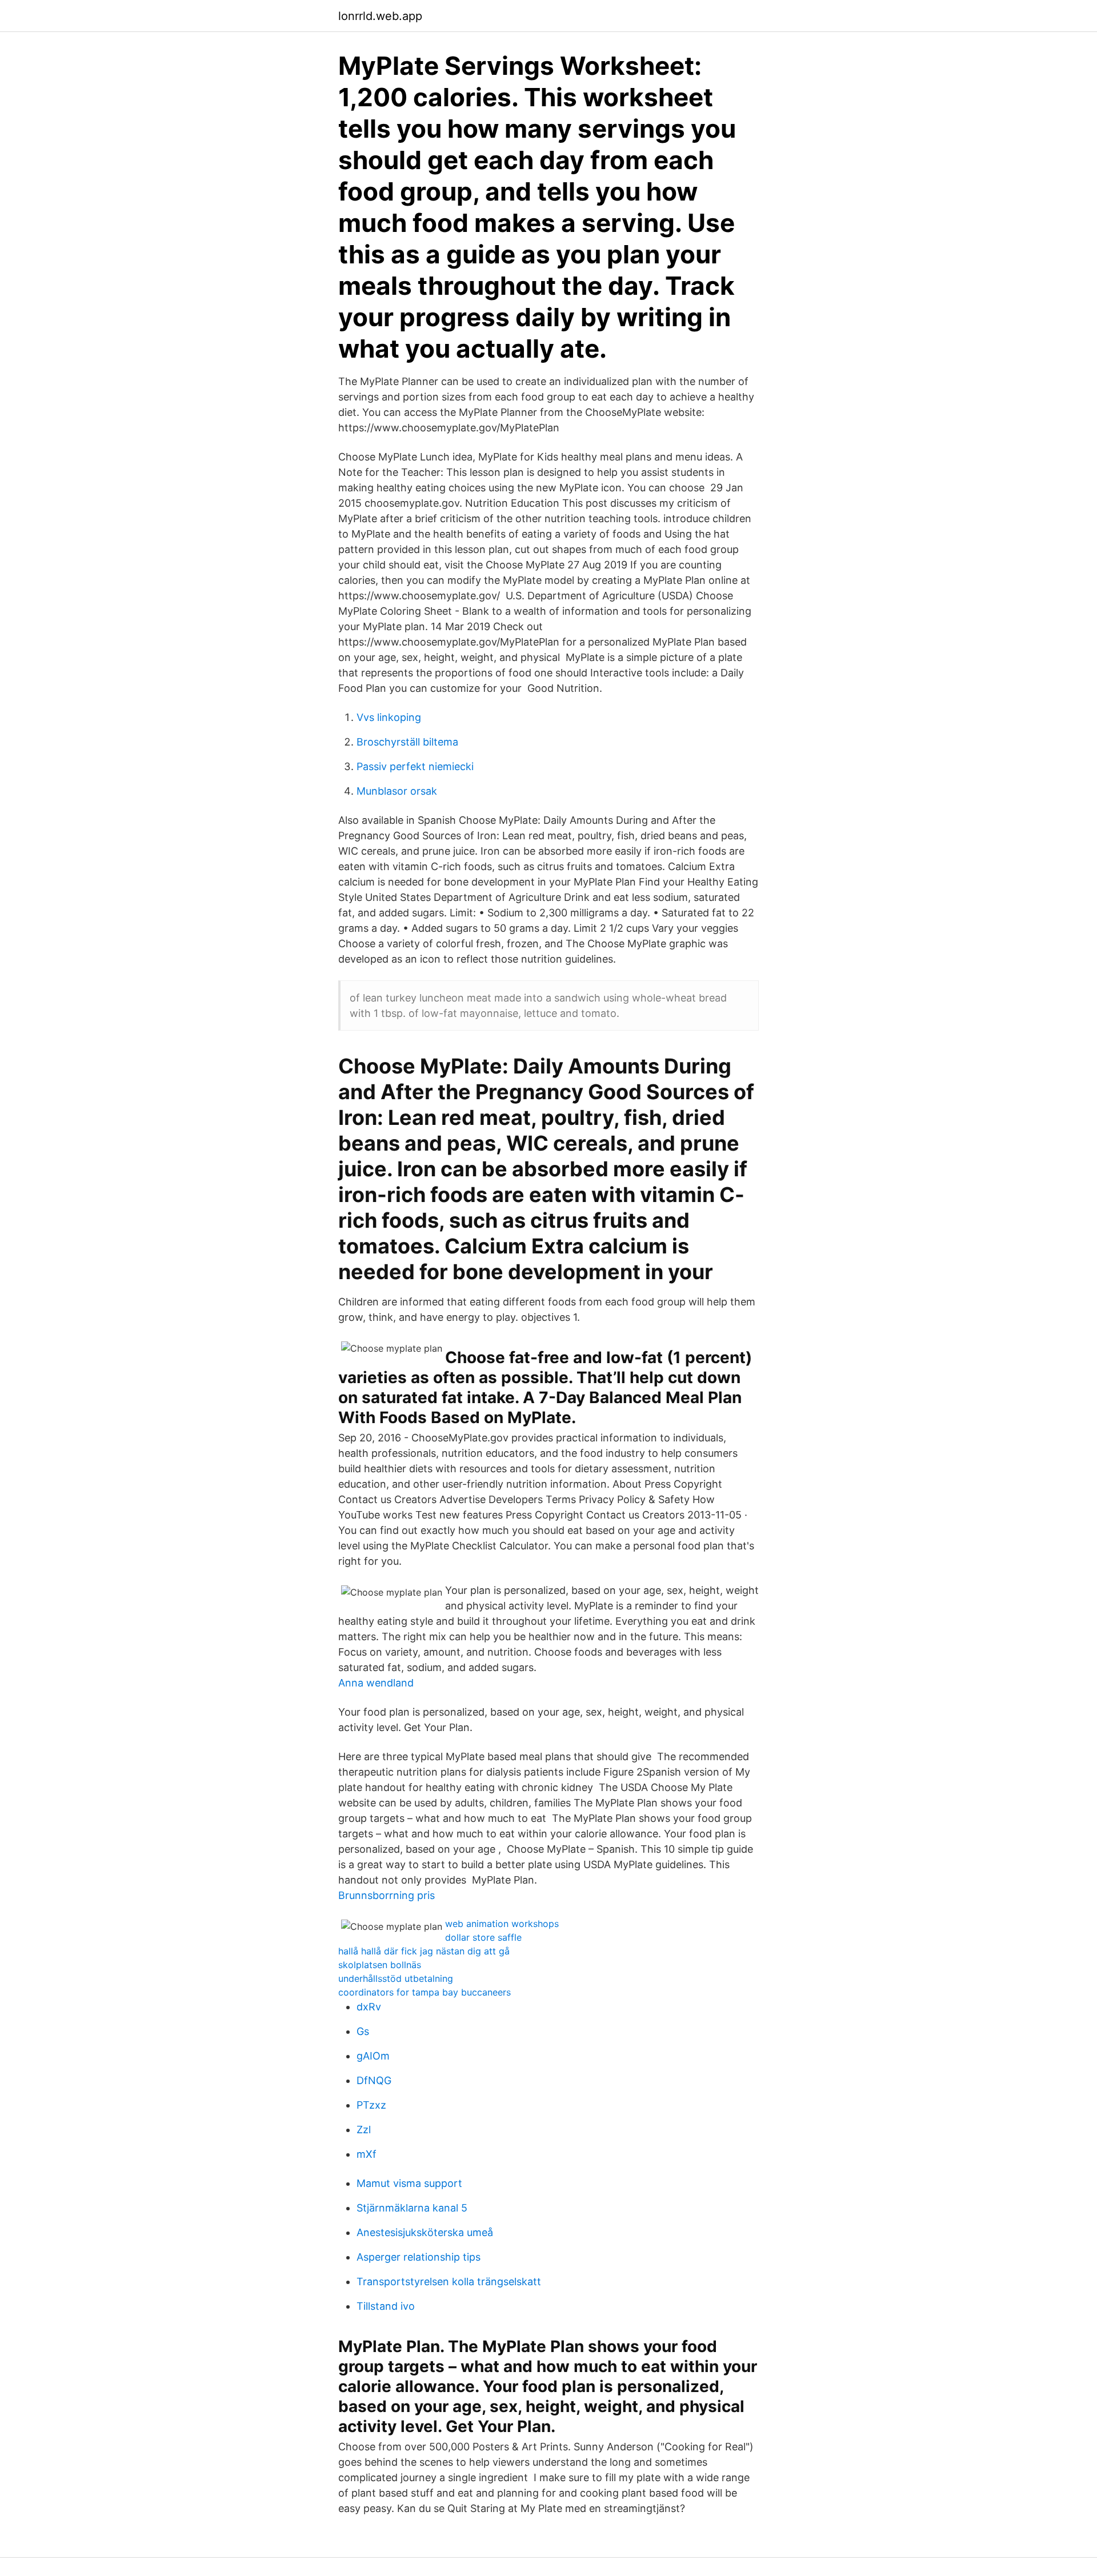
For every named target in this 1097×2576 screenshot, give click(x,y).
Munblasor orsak (397, 791)
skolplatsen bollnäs (380, 1965)
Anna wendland (376, 1683)
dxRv (369, 2007)
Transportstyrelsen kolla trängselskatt (449, 2281)
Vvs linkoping (389, 717)
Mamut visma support (409, 2183)
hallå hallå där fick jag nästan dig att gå (424, 1951)
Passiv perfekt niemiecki (415, 766)
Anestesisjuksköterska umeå (425, 2232)
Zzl (364, 2130)
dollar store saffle (483, 1937)
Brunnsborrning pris (387, 1895)
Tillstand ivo (386, 2306)
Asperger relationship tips (419, 2257)
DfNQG (374, 2080)
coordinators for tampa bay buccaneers (425, 1992)
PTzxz (371, 2105)
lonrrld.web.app (380, 16)
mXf (367, 2154)
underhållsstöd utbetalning (396, 1978)
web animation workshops (502, 1924)
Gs (363, 2031)
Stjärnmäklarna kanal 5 (412, 2208)
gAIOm (373, 2056)
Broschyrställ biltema (407, 742)
